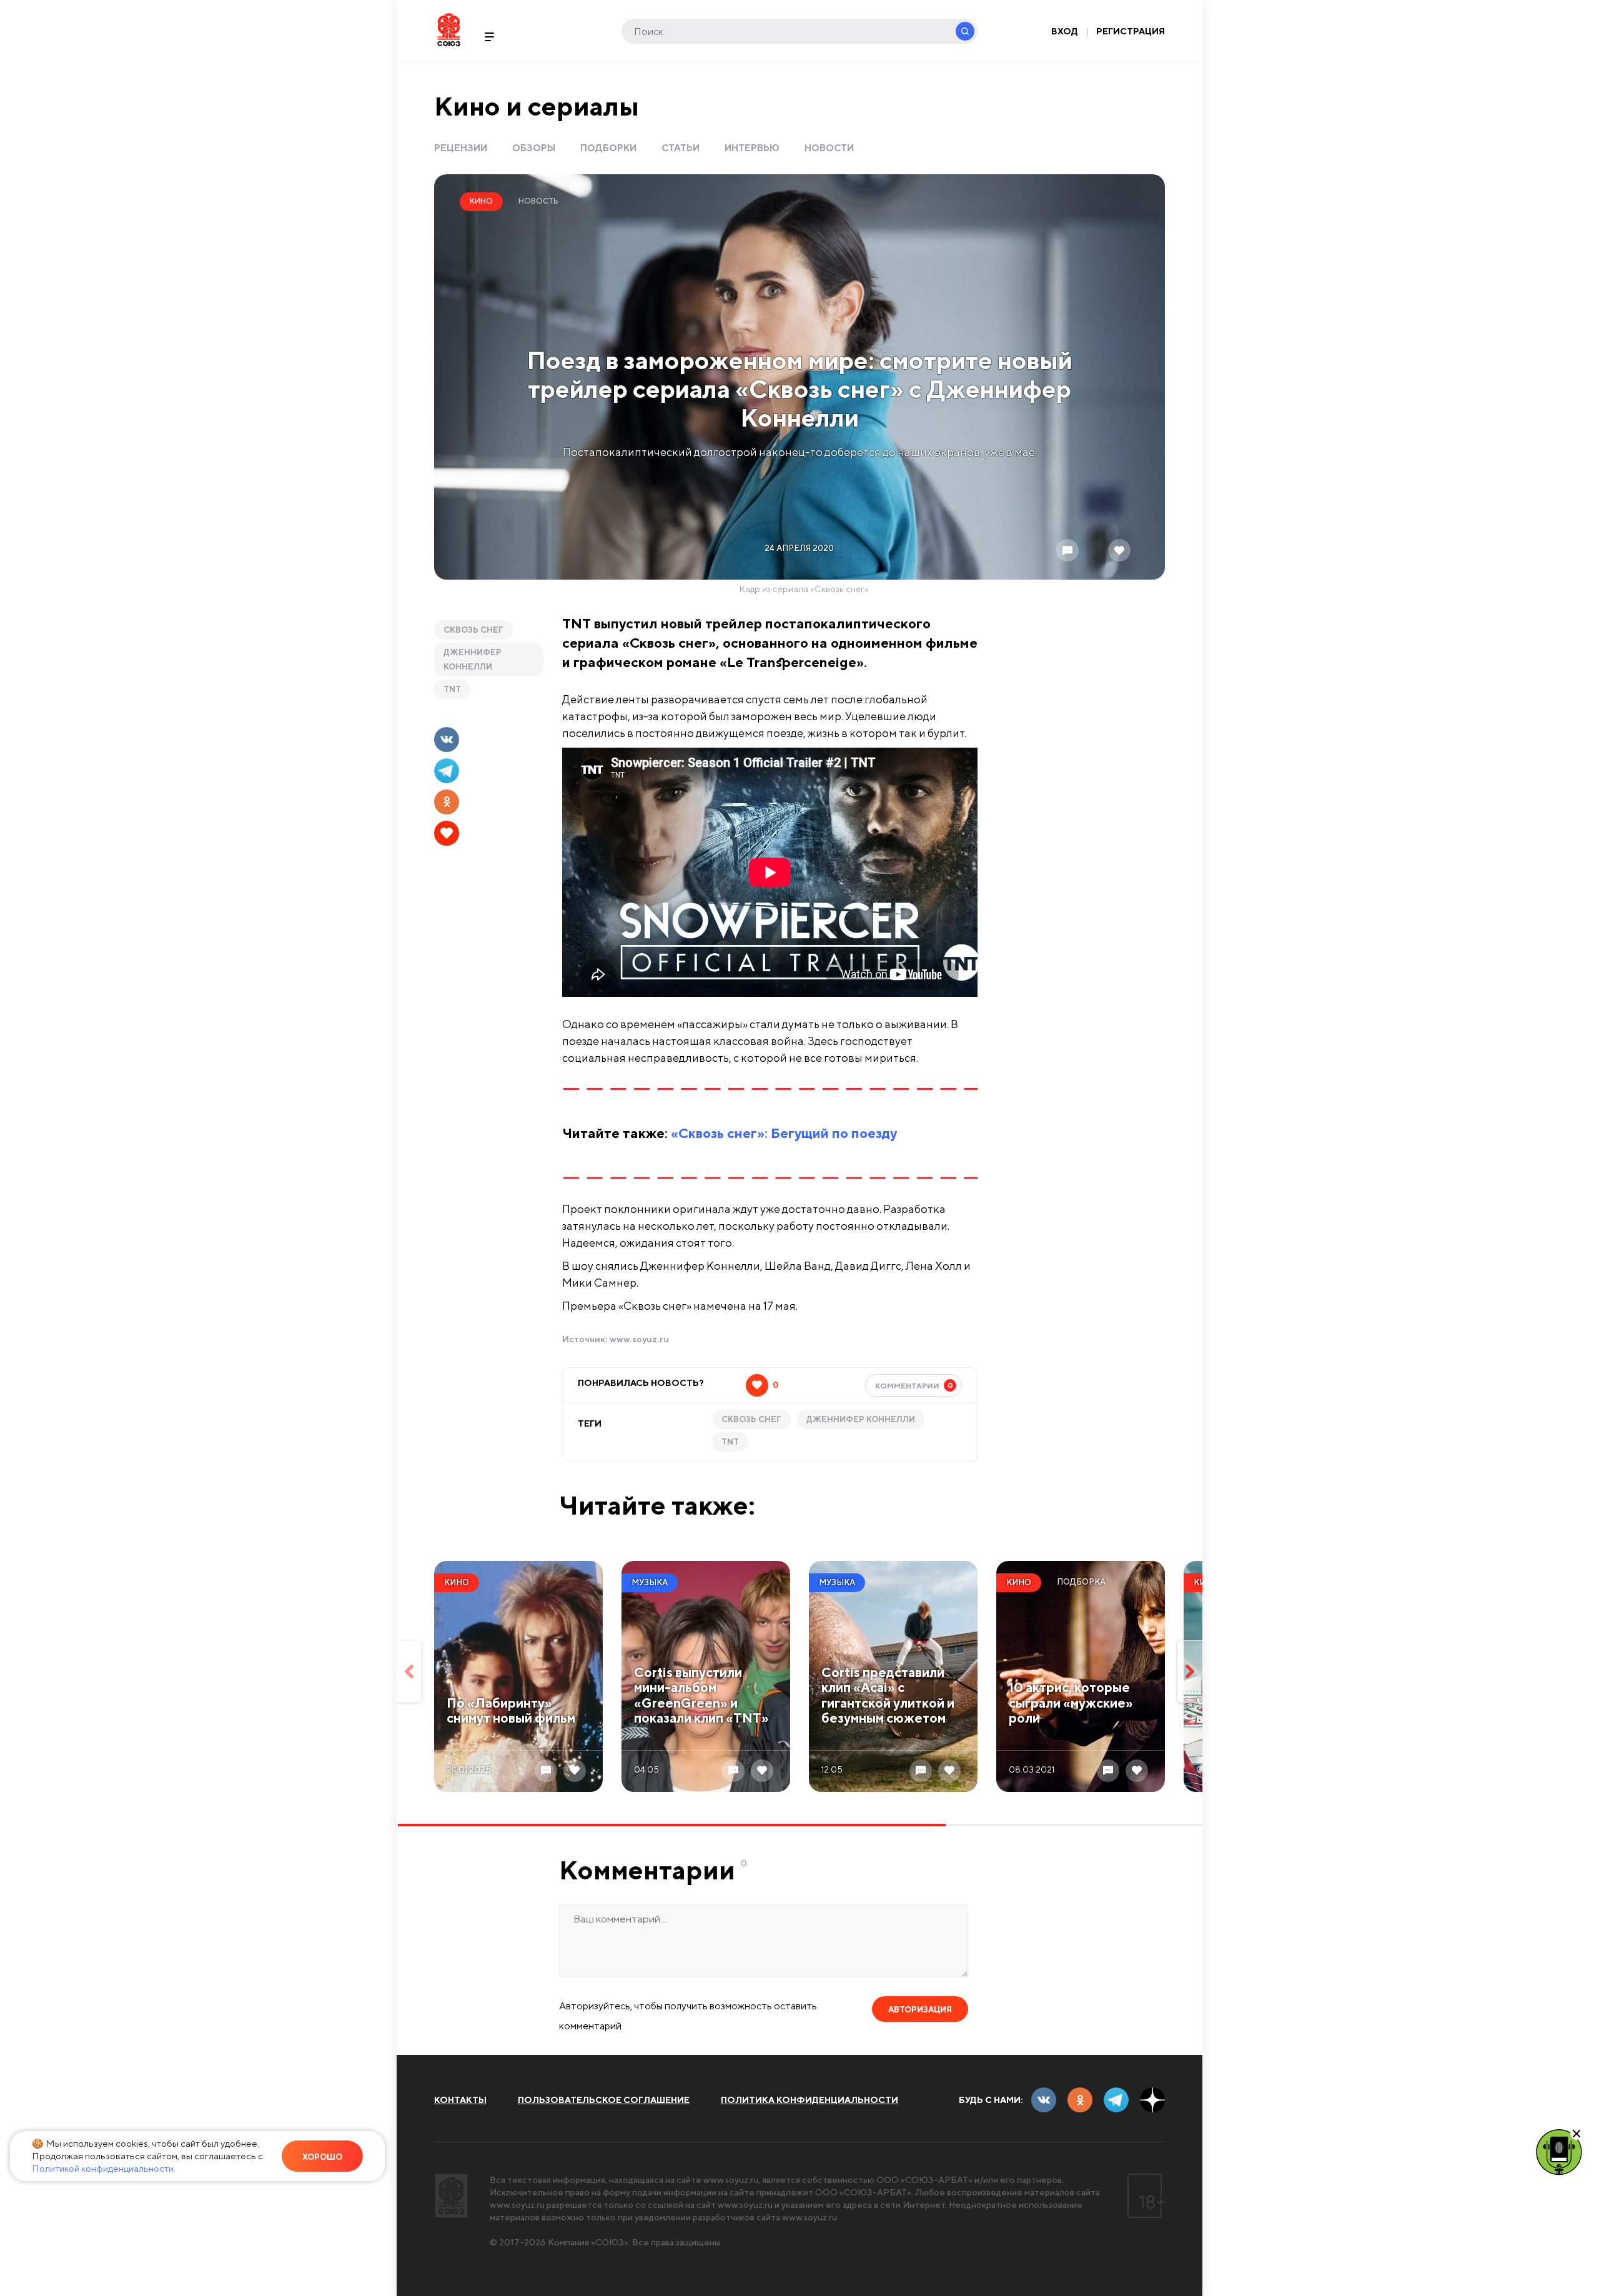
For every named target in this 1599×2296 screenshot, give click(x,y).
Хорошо (322, 2157)
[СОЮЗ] (451, 2196)
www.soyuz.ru (639, 1339)
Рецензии (461, 148)
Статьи (681, 148)
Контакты (460, 2100)
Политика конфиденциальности (809, 2100)
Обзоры (534, 148)
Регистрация (1131, 31)
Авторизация (920, 2010)
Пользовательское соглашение (604, 2100)
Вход (1065, 31)
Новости (829, 148)
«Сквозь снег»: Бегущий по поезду (784, 1133)
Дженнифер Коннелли (473, 660)
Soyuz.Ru (449, 30)
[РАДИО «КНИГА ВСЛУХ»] (1559, 2151)
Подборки (608, 148)
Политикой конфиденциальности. (104, 2168)
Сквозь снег (473, 630)
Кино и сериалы (537, 106)
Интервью (752, 148)
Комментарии (914, 1385)
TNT (452, 689)
